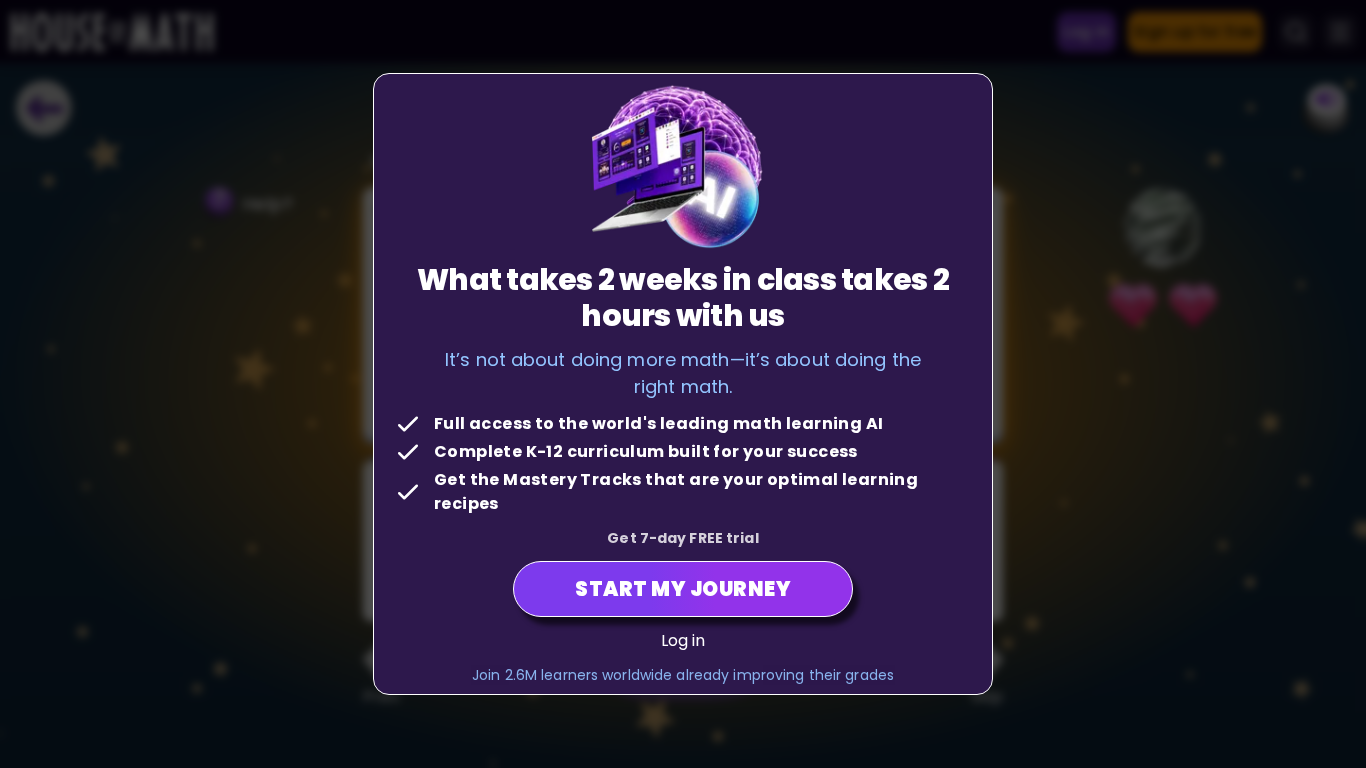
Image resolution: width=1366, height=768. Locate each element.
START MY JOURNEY (683, 589)
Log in (683, 640)
